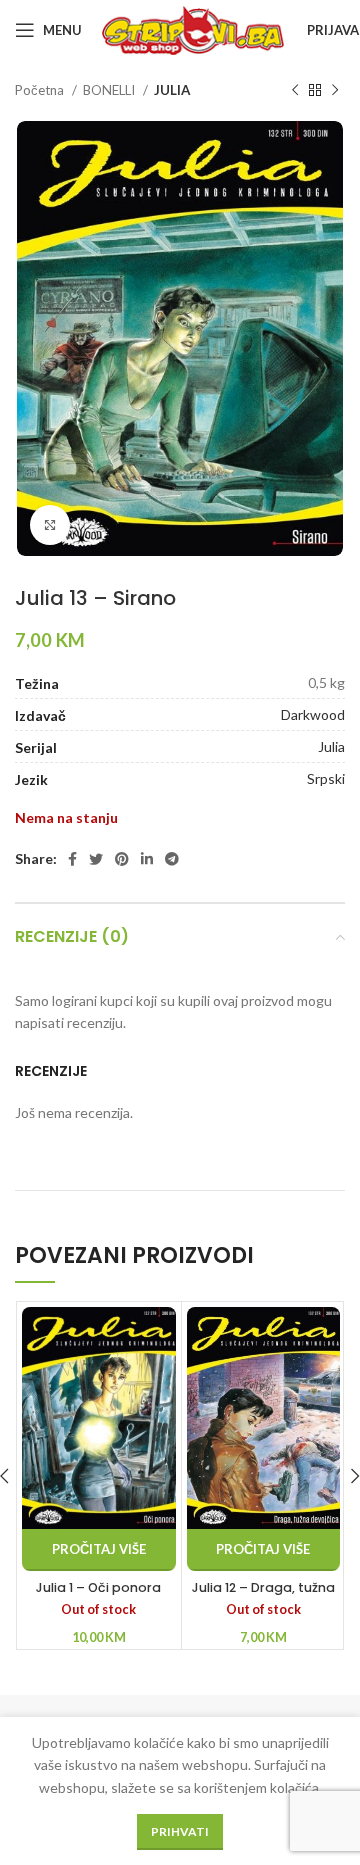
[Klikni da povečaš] (50, 525)
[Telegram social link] (172, 859)
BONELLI (110, 90)
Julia (331, 746)
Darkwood (313, 714)
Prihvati (180, 1831)
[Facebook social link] (72, 859)
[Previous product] (295, 91)
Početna (41, 90)
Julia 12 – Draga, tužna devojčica (263, 1596)
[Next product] (335, 91)
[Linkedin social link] (147, 859)
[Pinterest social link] (122, 859)
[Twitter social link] (96, 859)
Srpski (326, 778)
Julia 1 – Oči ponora (98, 1587)
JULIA (172, 90)
